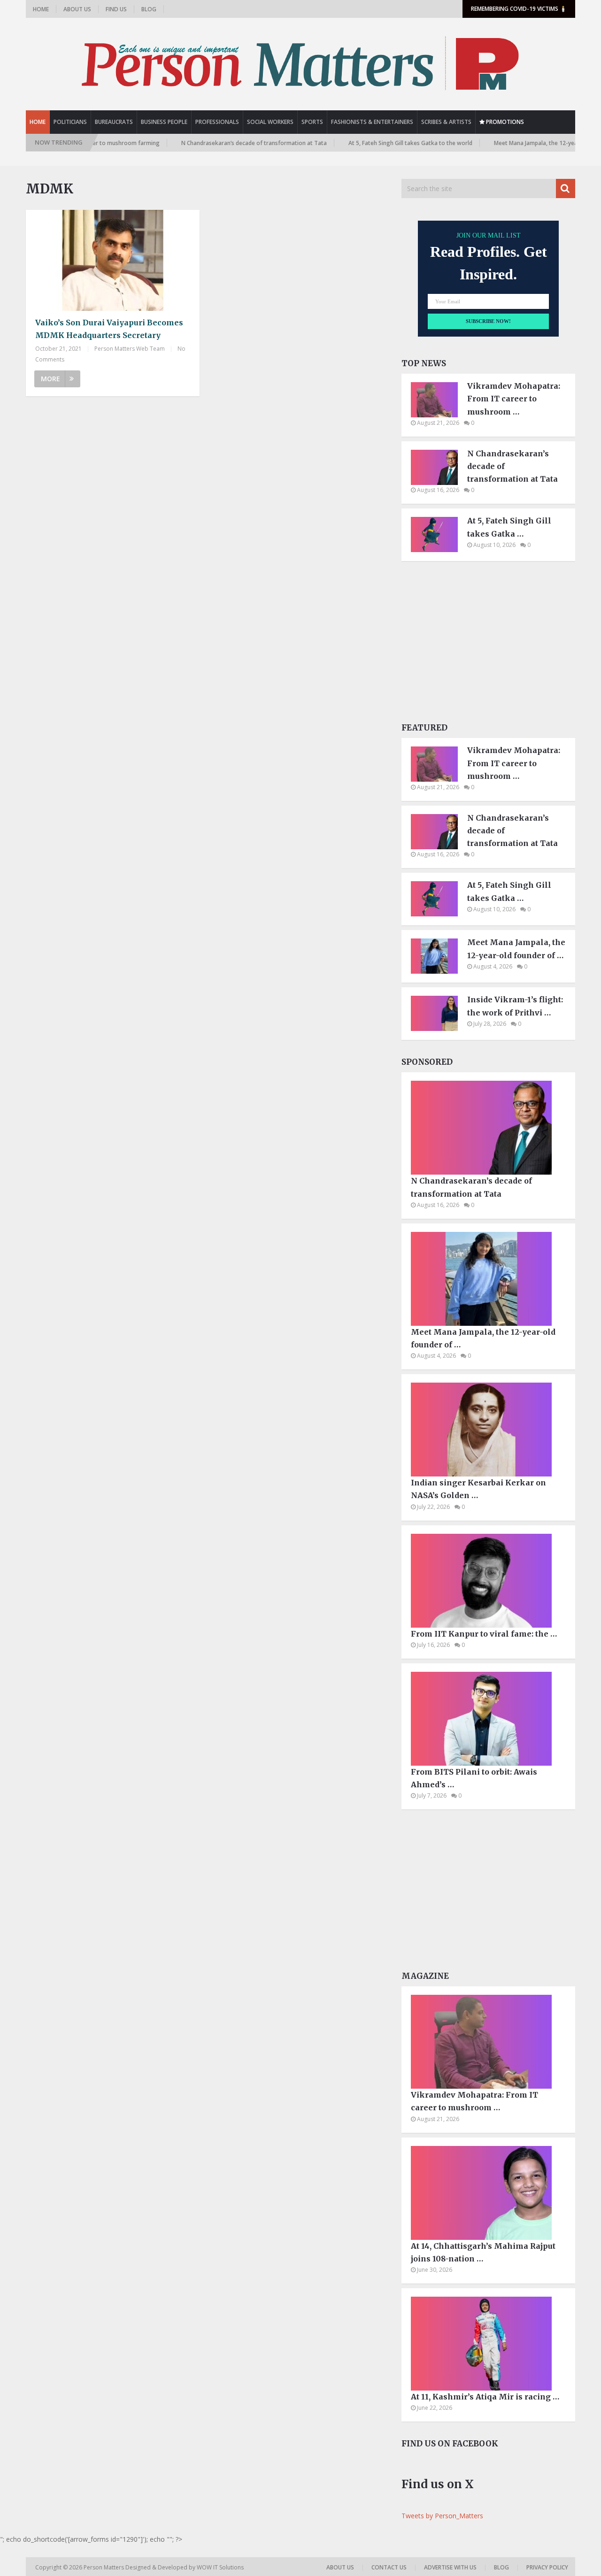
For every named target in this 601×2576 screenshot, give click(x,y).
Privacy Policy (547, 2567)
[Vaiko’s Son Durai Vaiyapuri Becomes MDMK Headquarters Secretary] (113, 260)
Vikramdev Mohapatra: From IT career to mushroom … (514, 399)
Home (41, 9)
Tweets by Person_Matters (442, 2516)
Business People (164, 122)
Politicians (70, 122)
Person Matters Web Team (130, 349)
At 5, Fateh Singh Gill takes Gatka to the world (370, 143)
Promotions (504, 122)
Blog (149, 9)
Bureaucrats (114, 122)
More (50, 379)
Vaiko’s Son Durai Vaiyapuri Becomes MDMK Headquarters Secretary (109, 329)
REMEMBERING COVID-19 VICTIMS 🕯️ (519, 9)
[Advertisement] (488, 645)
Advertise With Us (450, 2567)
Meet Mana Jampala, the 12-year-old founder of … (516, 949)
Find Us (116, 9)
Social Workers (270, 122)
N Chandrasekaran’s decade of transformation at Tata (214, 143)
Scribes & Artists (446, 122)
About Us (77, 9)
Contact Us (389, 2567)
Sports (312, 122)
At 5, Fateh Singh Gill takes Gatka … (509, 527)
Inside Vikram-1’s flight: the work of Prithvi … (515, 1006)
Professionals (217, 122)
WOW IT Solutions (220, 2567)
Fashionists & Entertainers (372, 122)
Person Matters (104, 2567)
